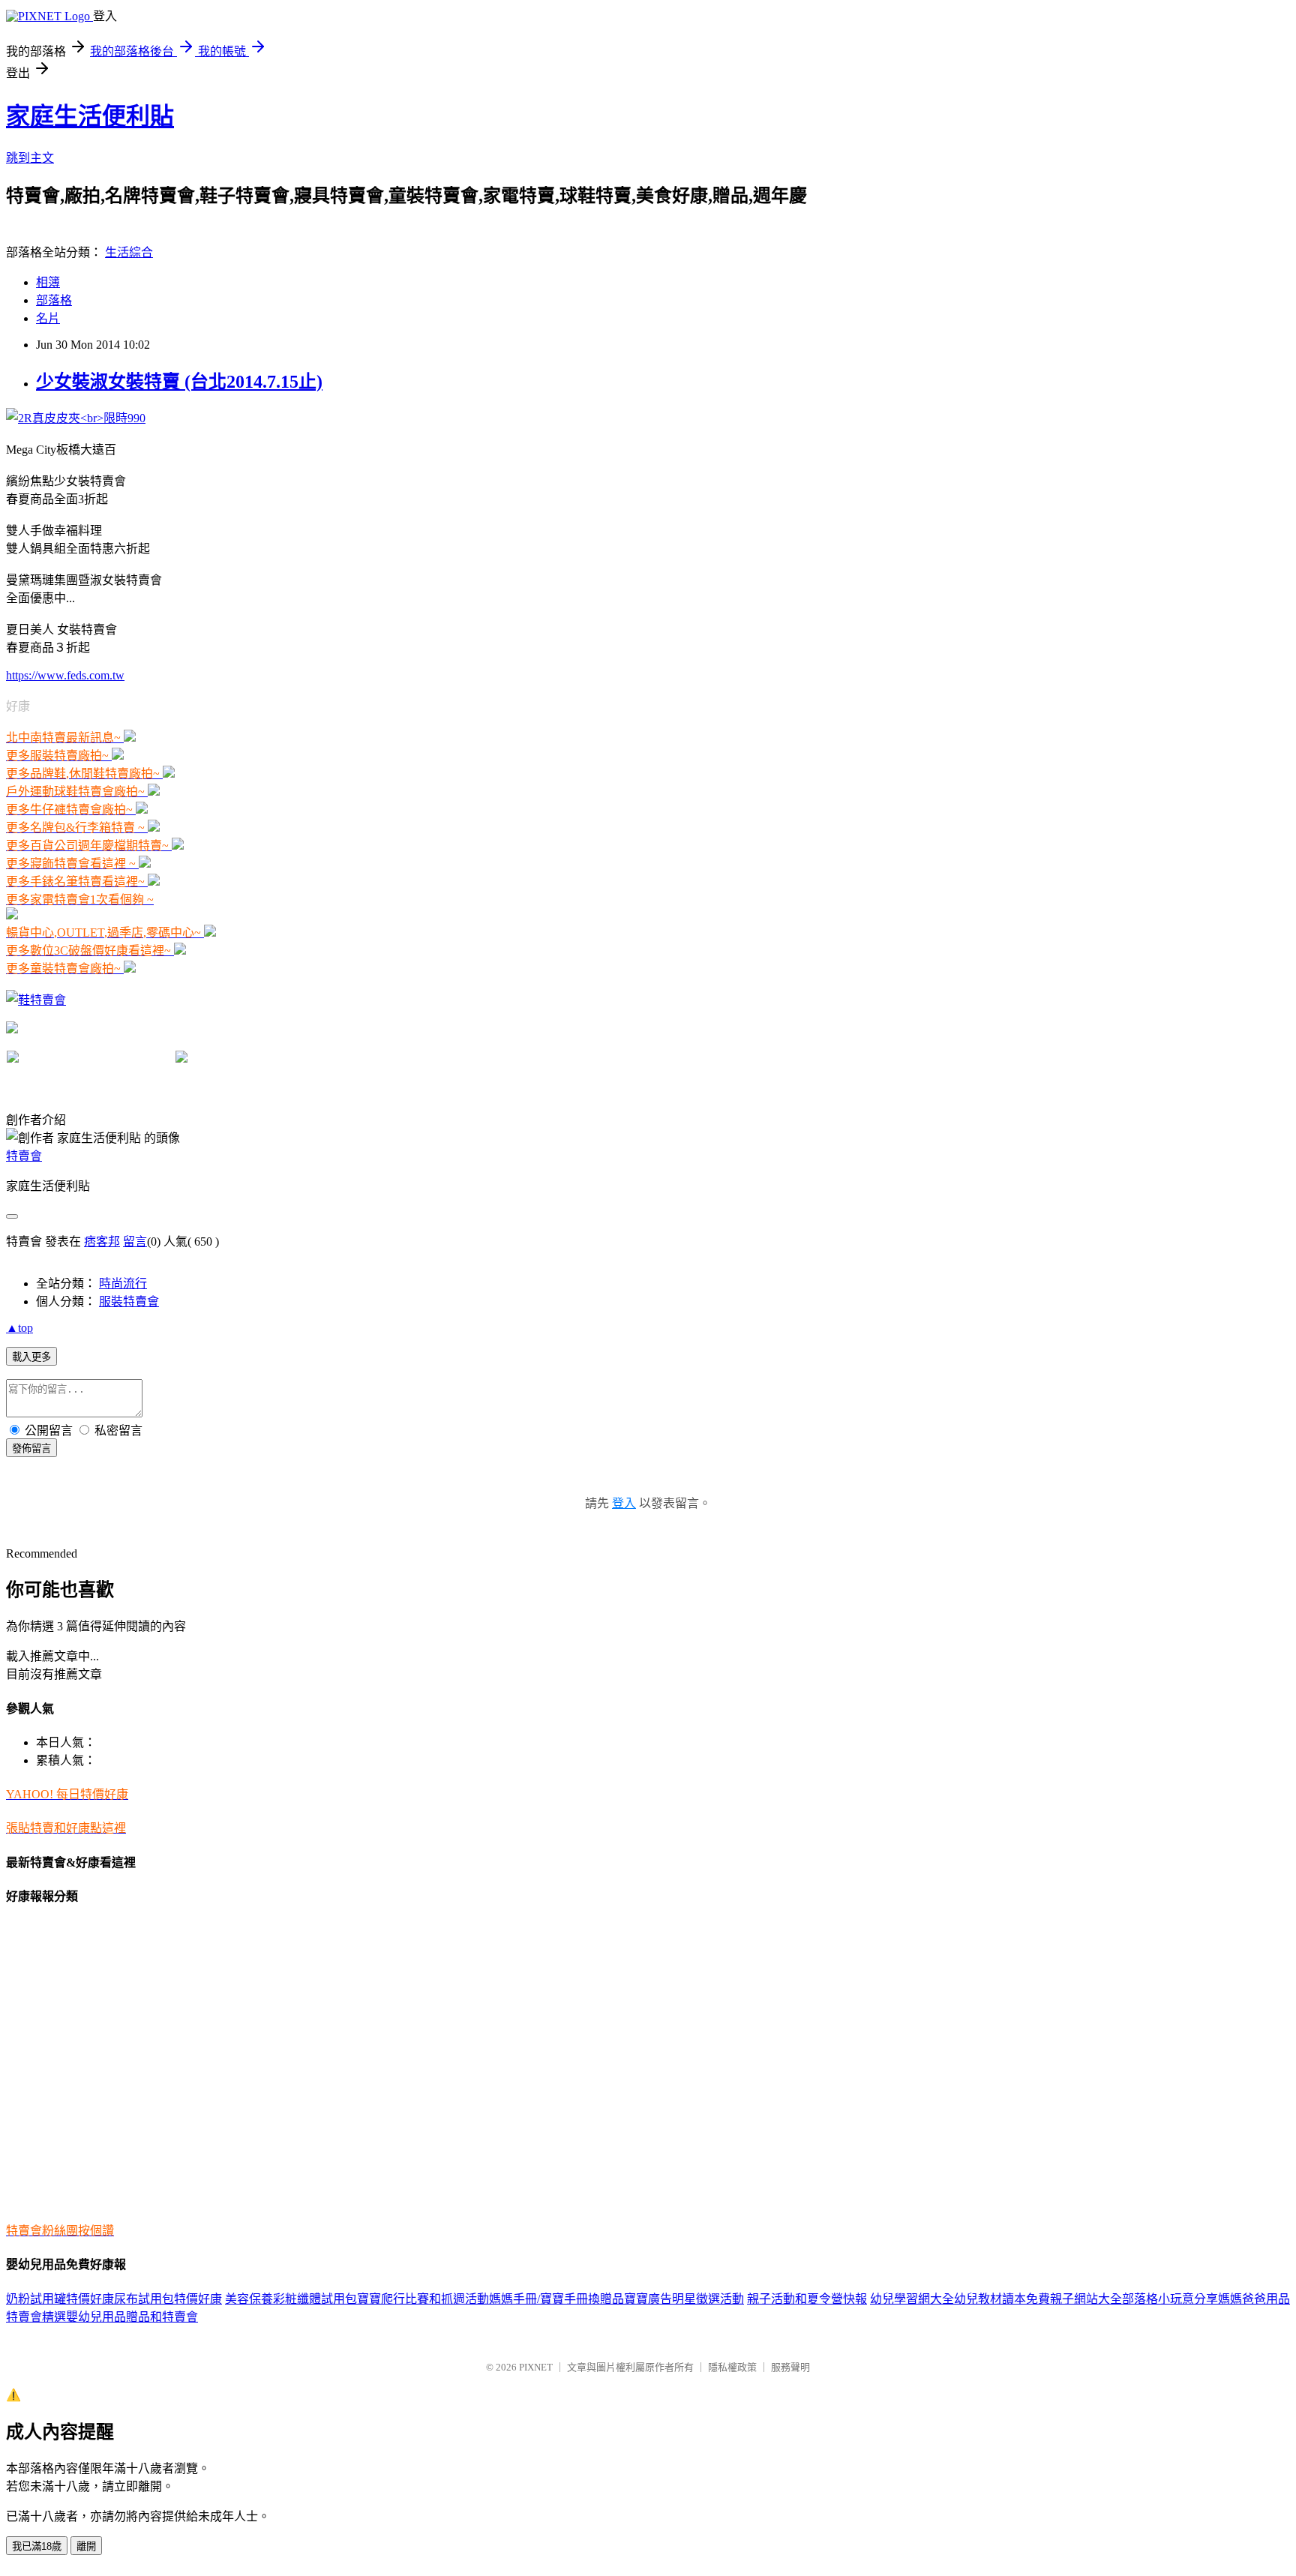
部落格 (54, 300)
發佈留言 (31, 1448)
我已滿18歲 (37, 2546)
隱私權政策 (732, 2367)
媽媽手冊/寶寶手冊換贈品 (556, 2299)
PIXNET (536, 2367)
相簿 (48, 282)
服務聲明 (790, 2367)
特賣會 (24, 1156)
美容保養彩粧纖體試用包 (291, 2299)
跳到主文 (30, 158)
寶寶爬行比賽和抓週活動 (423, 2299)
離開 (86, 2546)
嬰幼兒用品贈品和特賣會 (132, 2317)
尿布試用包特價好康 (168, 2299)
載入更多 (31, 1357)
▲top (19, 1328)
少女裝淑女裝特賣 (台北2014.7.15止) (179, 382)
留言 (135, 1242)
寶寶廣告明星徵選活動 (684, 2299)
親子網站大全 (1086, 2299)
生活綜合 (129, 252)
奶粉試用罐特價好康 (60, 2299)
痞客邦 (102, 1242)
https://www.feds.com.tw (65, 675)
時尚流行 (123, 1284)
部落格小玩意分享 (1170, 2299)
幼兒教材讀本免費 (1002, 2299)
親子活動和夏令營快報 (807, 2299)
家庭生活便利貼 (90, 116)
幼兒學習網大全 (912, 2299)
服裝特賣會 (129, 1301)
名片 (48, 318)
